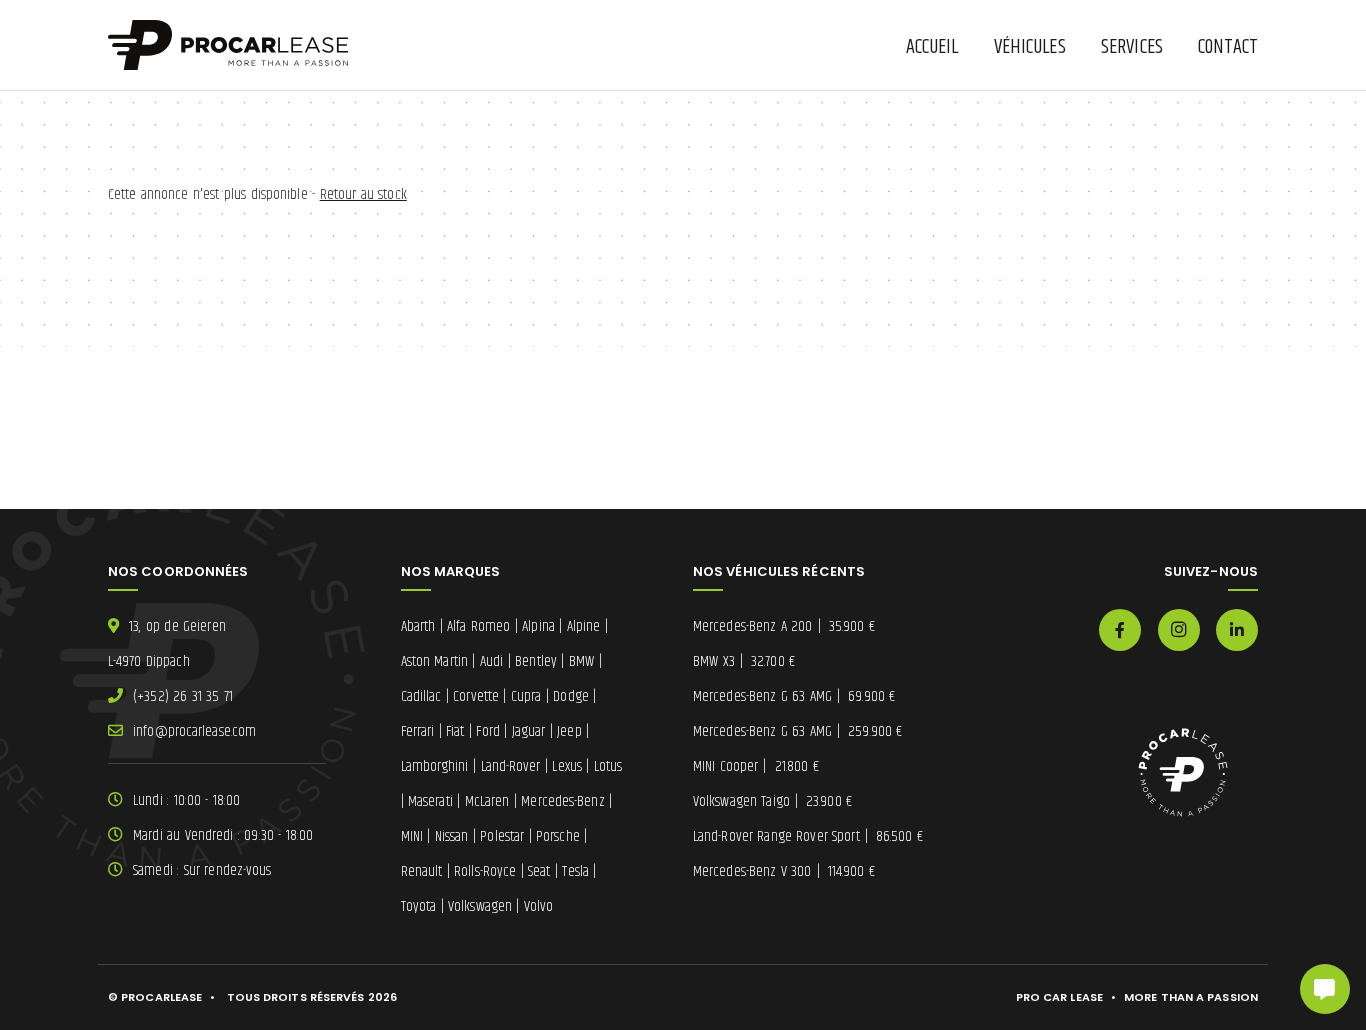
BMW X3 (744, 661)
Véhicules (1030, 47)
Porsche (558, 836)
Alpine (584, 626)
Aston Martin (435, 661)
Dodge (571, 696)
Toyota (419, 906)
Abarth (418, 626)
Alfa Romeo (478, 626)
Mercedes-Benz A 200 (784, 626)
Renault (422, 871)
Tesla (575, 871)
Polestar (502, 836)
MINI (412, 836)
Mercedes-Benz (562, 801)
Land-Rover (511, 766)
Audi (491, 661)
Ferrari (418, 731)
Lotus (608, 766)
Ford (487, 731)
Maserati (430, 801)
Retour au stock (363, 194)
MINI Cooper (756, 766)
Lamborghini (435, 766)
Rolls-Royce (485, 871)
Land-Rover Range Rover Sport (808, 836)
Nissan (452, 836)
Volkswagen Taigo (772, 801)
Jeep (569, 731)
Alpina (538, 626)
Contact (1228, 47)
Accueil (932, 47)
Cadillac (421, 696)
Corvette (476, 696)
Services (1132, 47)
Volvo (539, 906)
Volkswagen (480, 906)
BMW (581, 661)
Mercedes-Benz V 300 (784, 871)
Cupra (526, 696)
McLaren (487, 801)
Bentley (536, 661)
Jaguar (529, 731)
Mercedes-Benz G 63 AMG (794, 696)
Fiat (455, 731)
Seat (539, 871)
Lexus (567, 766)
